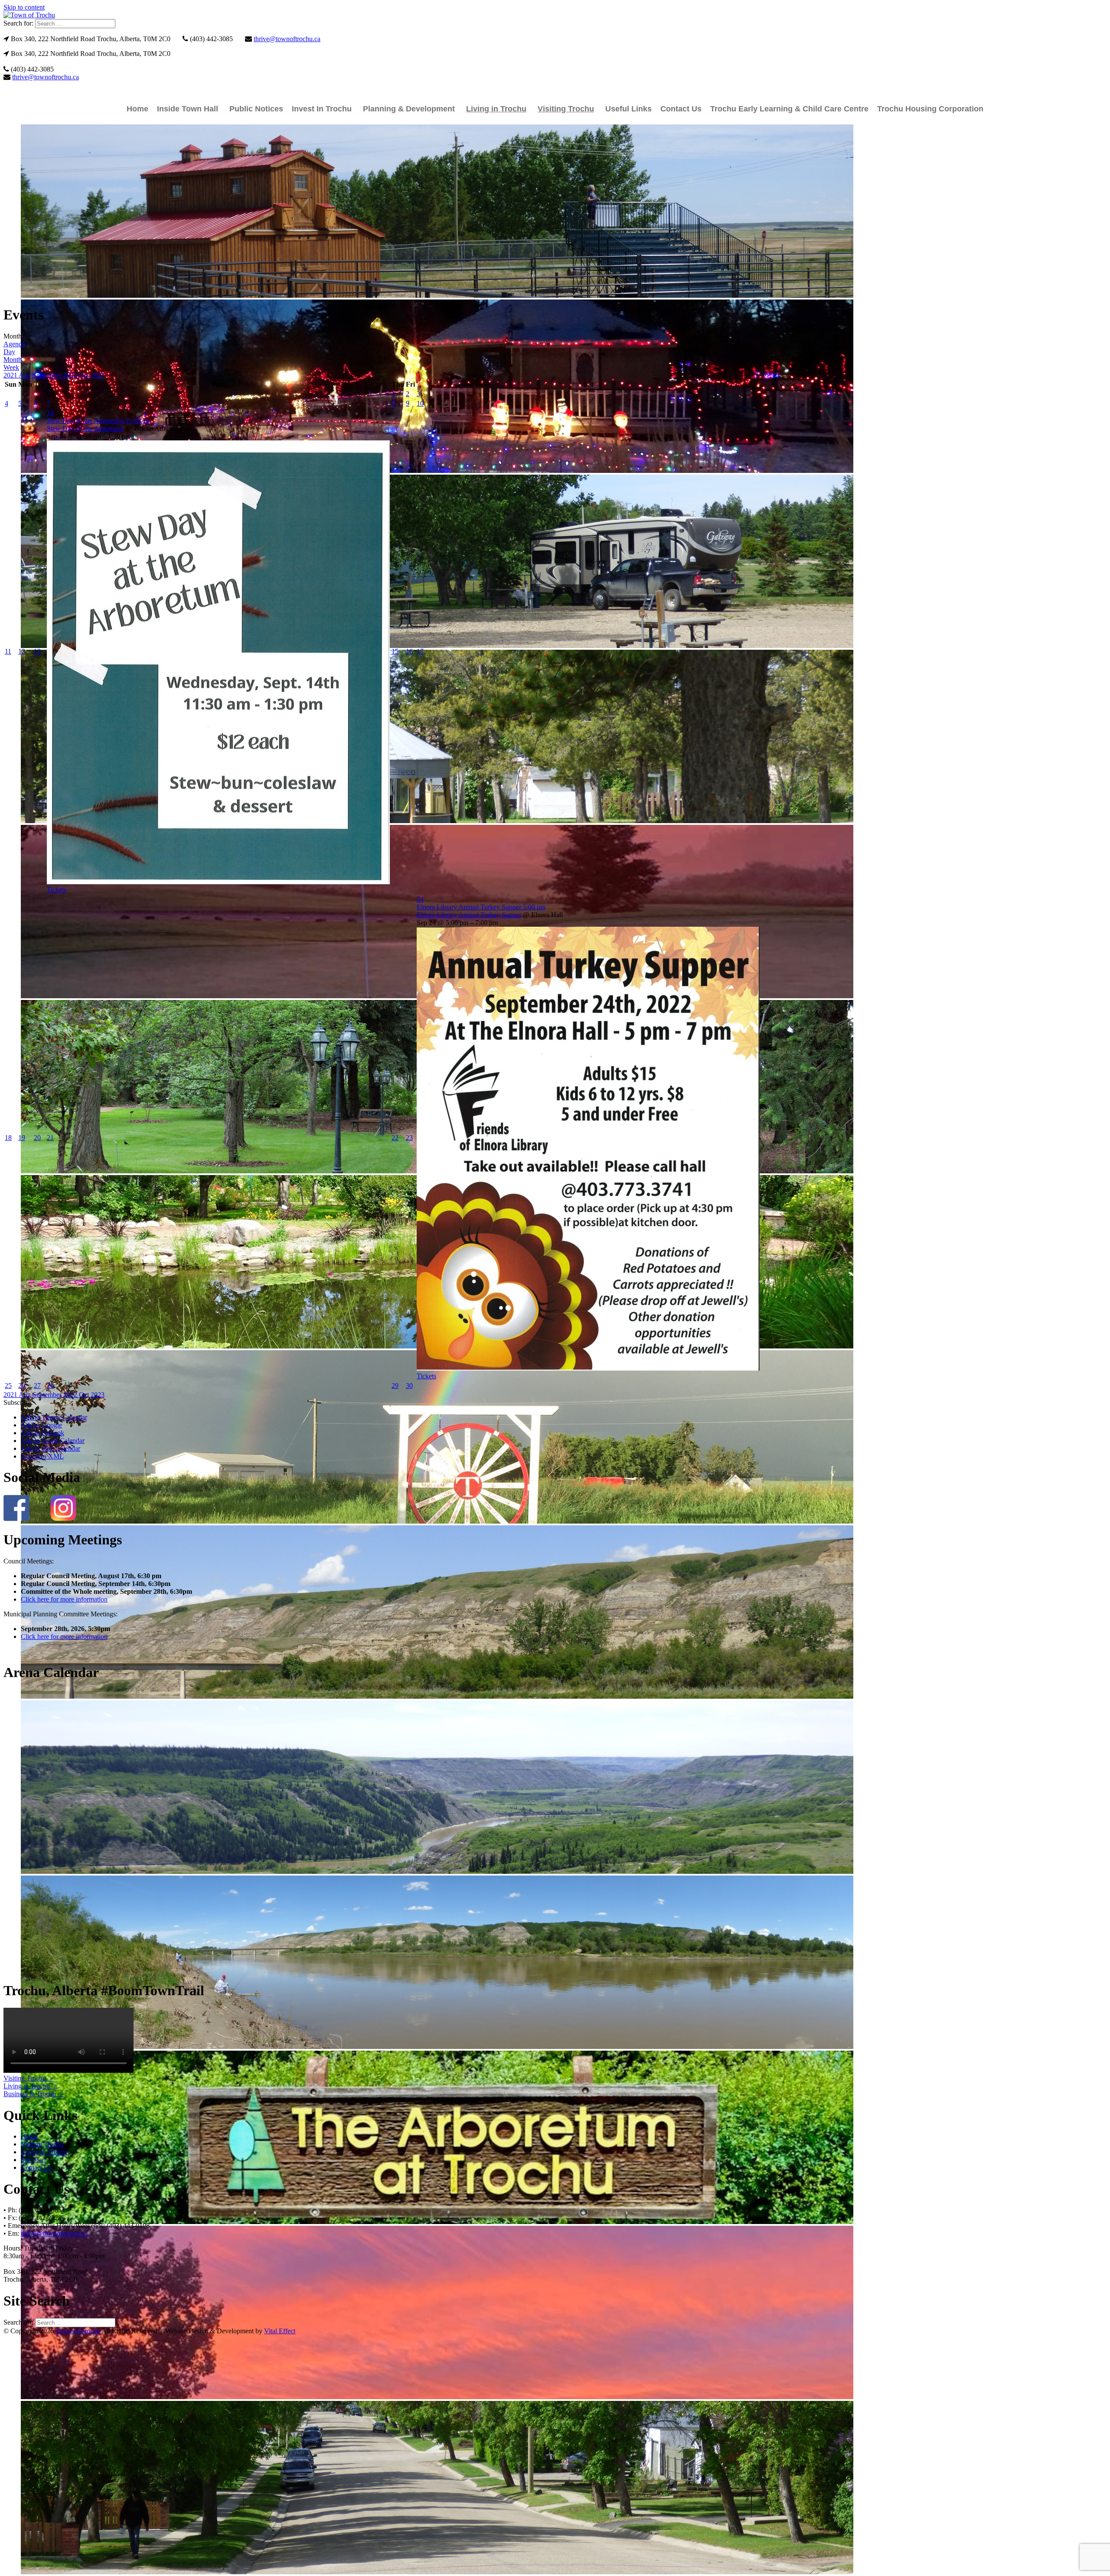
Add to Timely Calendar (54, 1417)
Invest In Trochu (322, 109)
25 (8, 1386)
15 (395, 651)
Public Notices (256, 109)
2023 (98, 375)
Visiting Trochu (566, 109)
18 (8, 1138)
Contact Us (681, 109)
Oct (85, 375)
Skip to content (24, 7)
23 (409, 1138)
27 (37, 1386)
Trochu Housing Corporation (930, 109)
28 (50, 1386)
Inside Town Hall (188, 109)
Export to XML (42, 1456)
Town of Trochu (78, 2331)
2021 (11, 375)
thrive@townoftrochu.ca (287, 39)
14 (50, 413)
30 (409, 1386)
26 (22, 1386)
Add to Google (41, 1425)
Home (137, 109)
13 (37, 651)
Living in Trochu (496, 109)
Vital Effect (280, 2331)
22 (395, 1138)
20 (37, 1138)
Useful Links (628, 109)
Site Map (33, 2160)
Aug (26, 375)
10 (420, 403)
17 (420, 651)
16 (409, 651)
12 (22, 651)
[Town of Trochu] (29, 15)
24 (420, 899)
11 (8, 651)
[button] (17, 1402)
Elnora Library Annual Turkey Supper (469, 915)
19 (22, 1138)
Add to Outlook (42, 1433)
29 (395, 1386)
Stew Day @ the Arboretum (85, 428)
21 (50, 1138)
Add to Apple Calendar (53, 1441)
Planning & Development (409, 109)
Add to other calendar (51, 1448)
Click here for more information (64, 1599)
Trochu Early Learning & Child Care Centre (789, 109)
